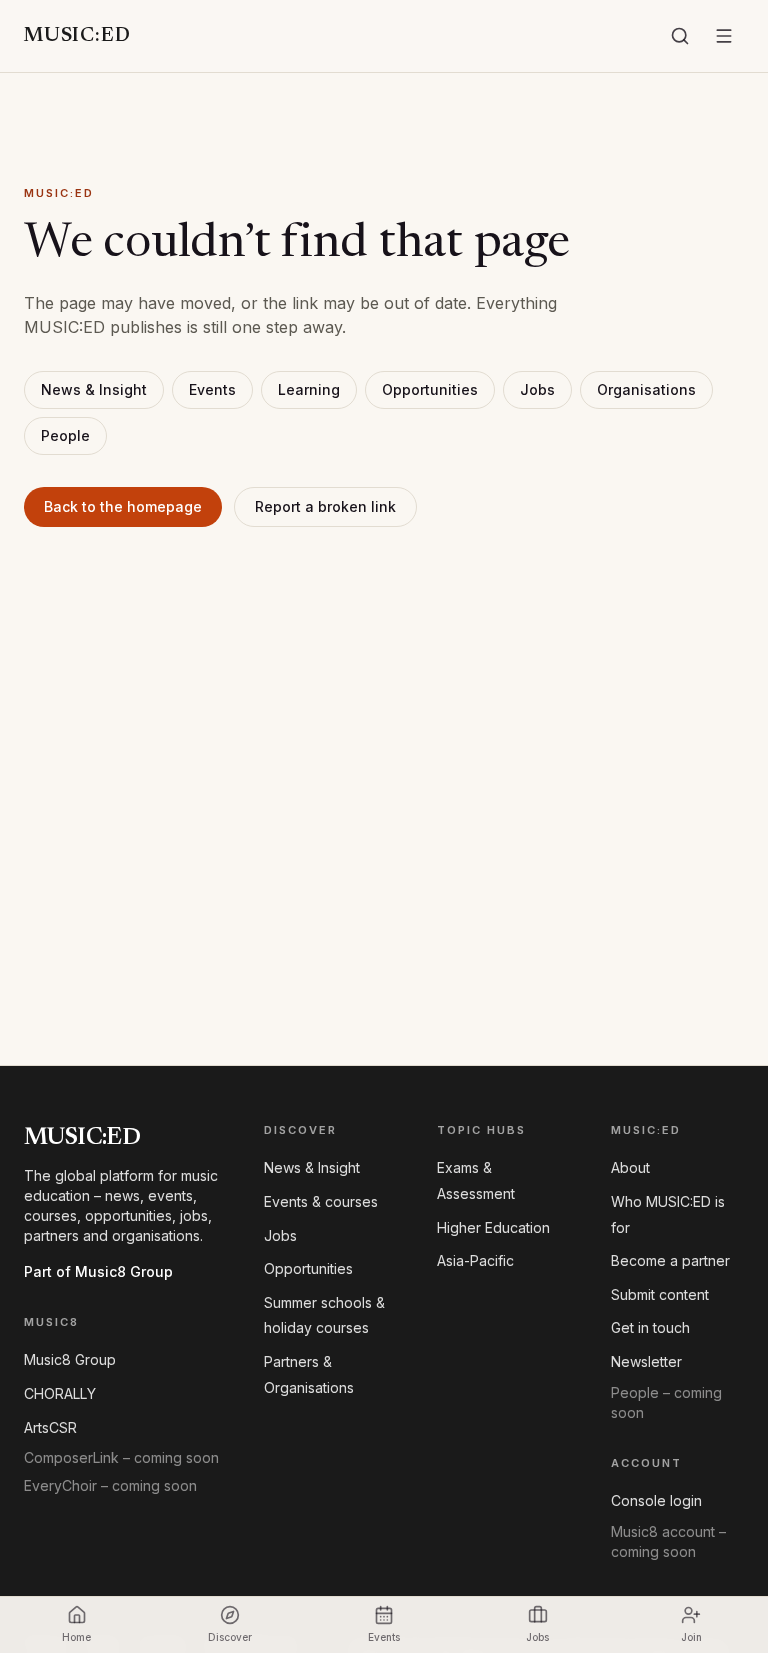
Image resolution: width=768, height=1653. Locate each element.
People (65, 435)
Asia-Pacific (475, 1260)
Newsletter (646, 1361)
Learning (309, 389)
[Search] (680, 36)
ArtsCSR (50, 1427)
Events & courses (321, 1201)
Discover (230, 1637)
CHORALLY (60, 1393)
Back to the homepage (123, 506)
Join (691, 1637)
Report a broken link (325, 506)
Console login (656, 1500)
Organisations (646, 389)
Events (212, 389)
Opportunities (430, 389)
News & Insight (94, 389)
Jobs (537, 389)
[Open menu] (724, 36)
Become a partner (670, 1260)
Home (76, 1637)
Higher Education (493, 1227)
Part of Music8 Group (98, 1271)
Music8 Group (70, 1359)
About (630, 1167)
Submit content (660, 1294)
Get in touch (650, 1327)
